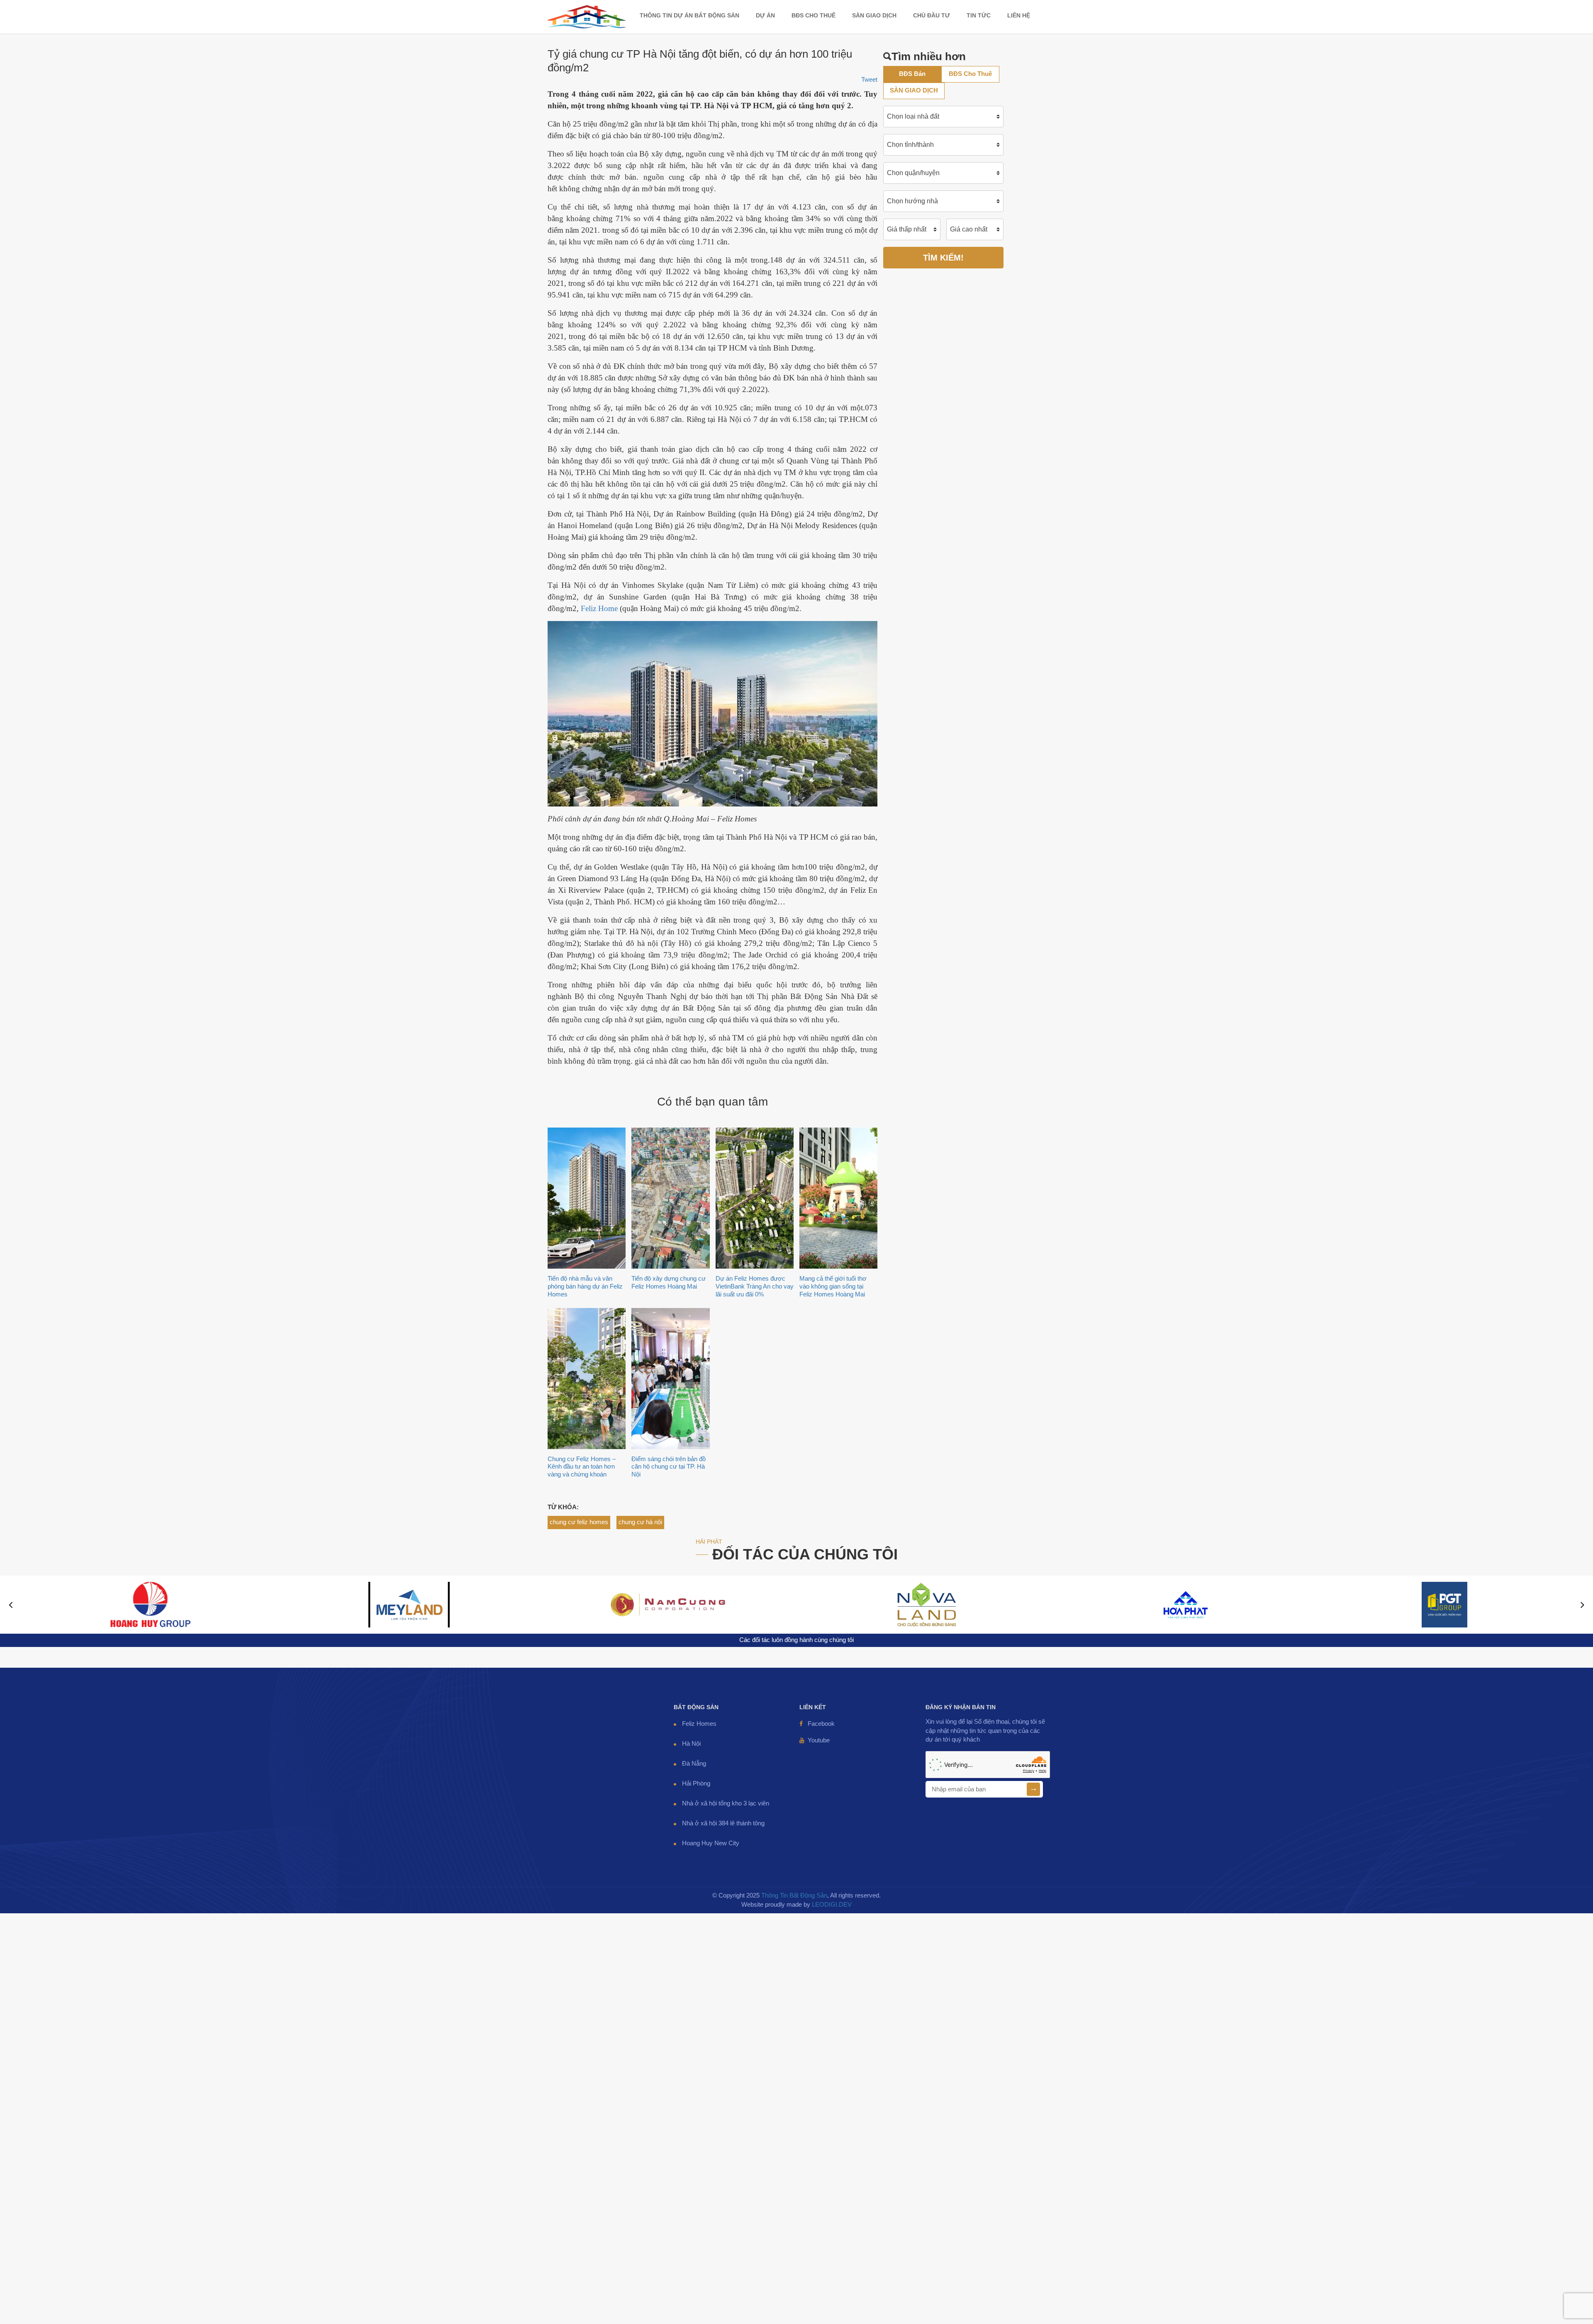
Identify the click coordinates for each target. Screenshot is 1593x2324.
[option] (150, 1605)
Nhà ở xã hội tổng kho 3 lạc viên (726, 1803)
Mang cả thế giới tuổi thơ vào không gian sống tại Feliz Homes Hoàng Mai (833, 1286)
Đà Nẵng (694, 1764)
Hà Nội (691, 1744)
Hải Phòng (696, 1783)
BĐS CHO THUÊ (814, 15)
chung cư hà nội (640, 1522)
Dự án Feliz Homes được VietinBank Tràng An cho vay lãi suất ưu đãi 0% (755, 1286)
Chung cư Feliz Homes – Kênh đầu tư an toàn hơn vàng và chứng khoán (582, 1467)
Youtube (819, 1740)
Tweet (869, 80)
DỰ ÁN (765, 15)
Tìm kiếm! (943, 258)
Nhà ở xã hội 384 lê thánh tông (723, 1823)
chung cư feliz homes (579, 1522)
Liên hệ (1019, 15)
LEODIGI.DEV (832, 1905)
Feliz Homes (699, 1724)
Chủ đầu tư (932, 15)
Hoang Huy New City (711, 1843)
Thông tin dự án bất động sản (689, 15)
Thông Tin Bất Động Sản (794, 1895)
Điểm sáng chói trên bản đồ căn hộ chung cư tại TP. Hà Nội (669, 1467)
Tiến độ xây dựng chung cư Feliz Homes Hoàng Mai (669, 1282)
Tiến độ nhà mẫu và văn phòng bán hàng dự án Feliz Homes (585, 1286)
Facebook (821, 1724)
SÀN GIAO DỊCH (874, 15)
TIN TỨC (979, 15)
